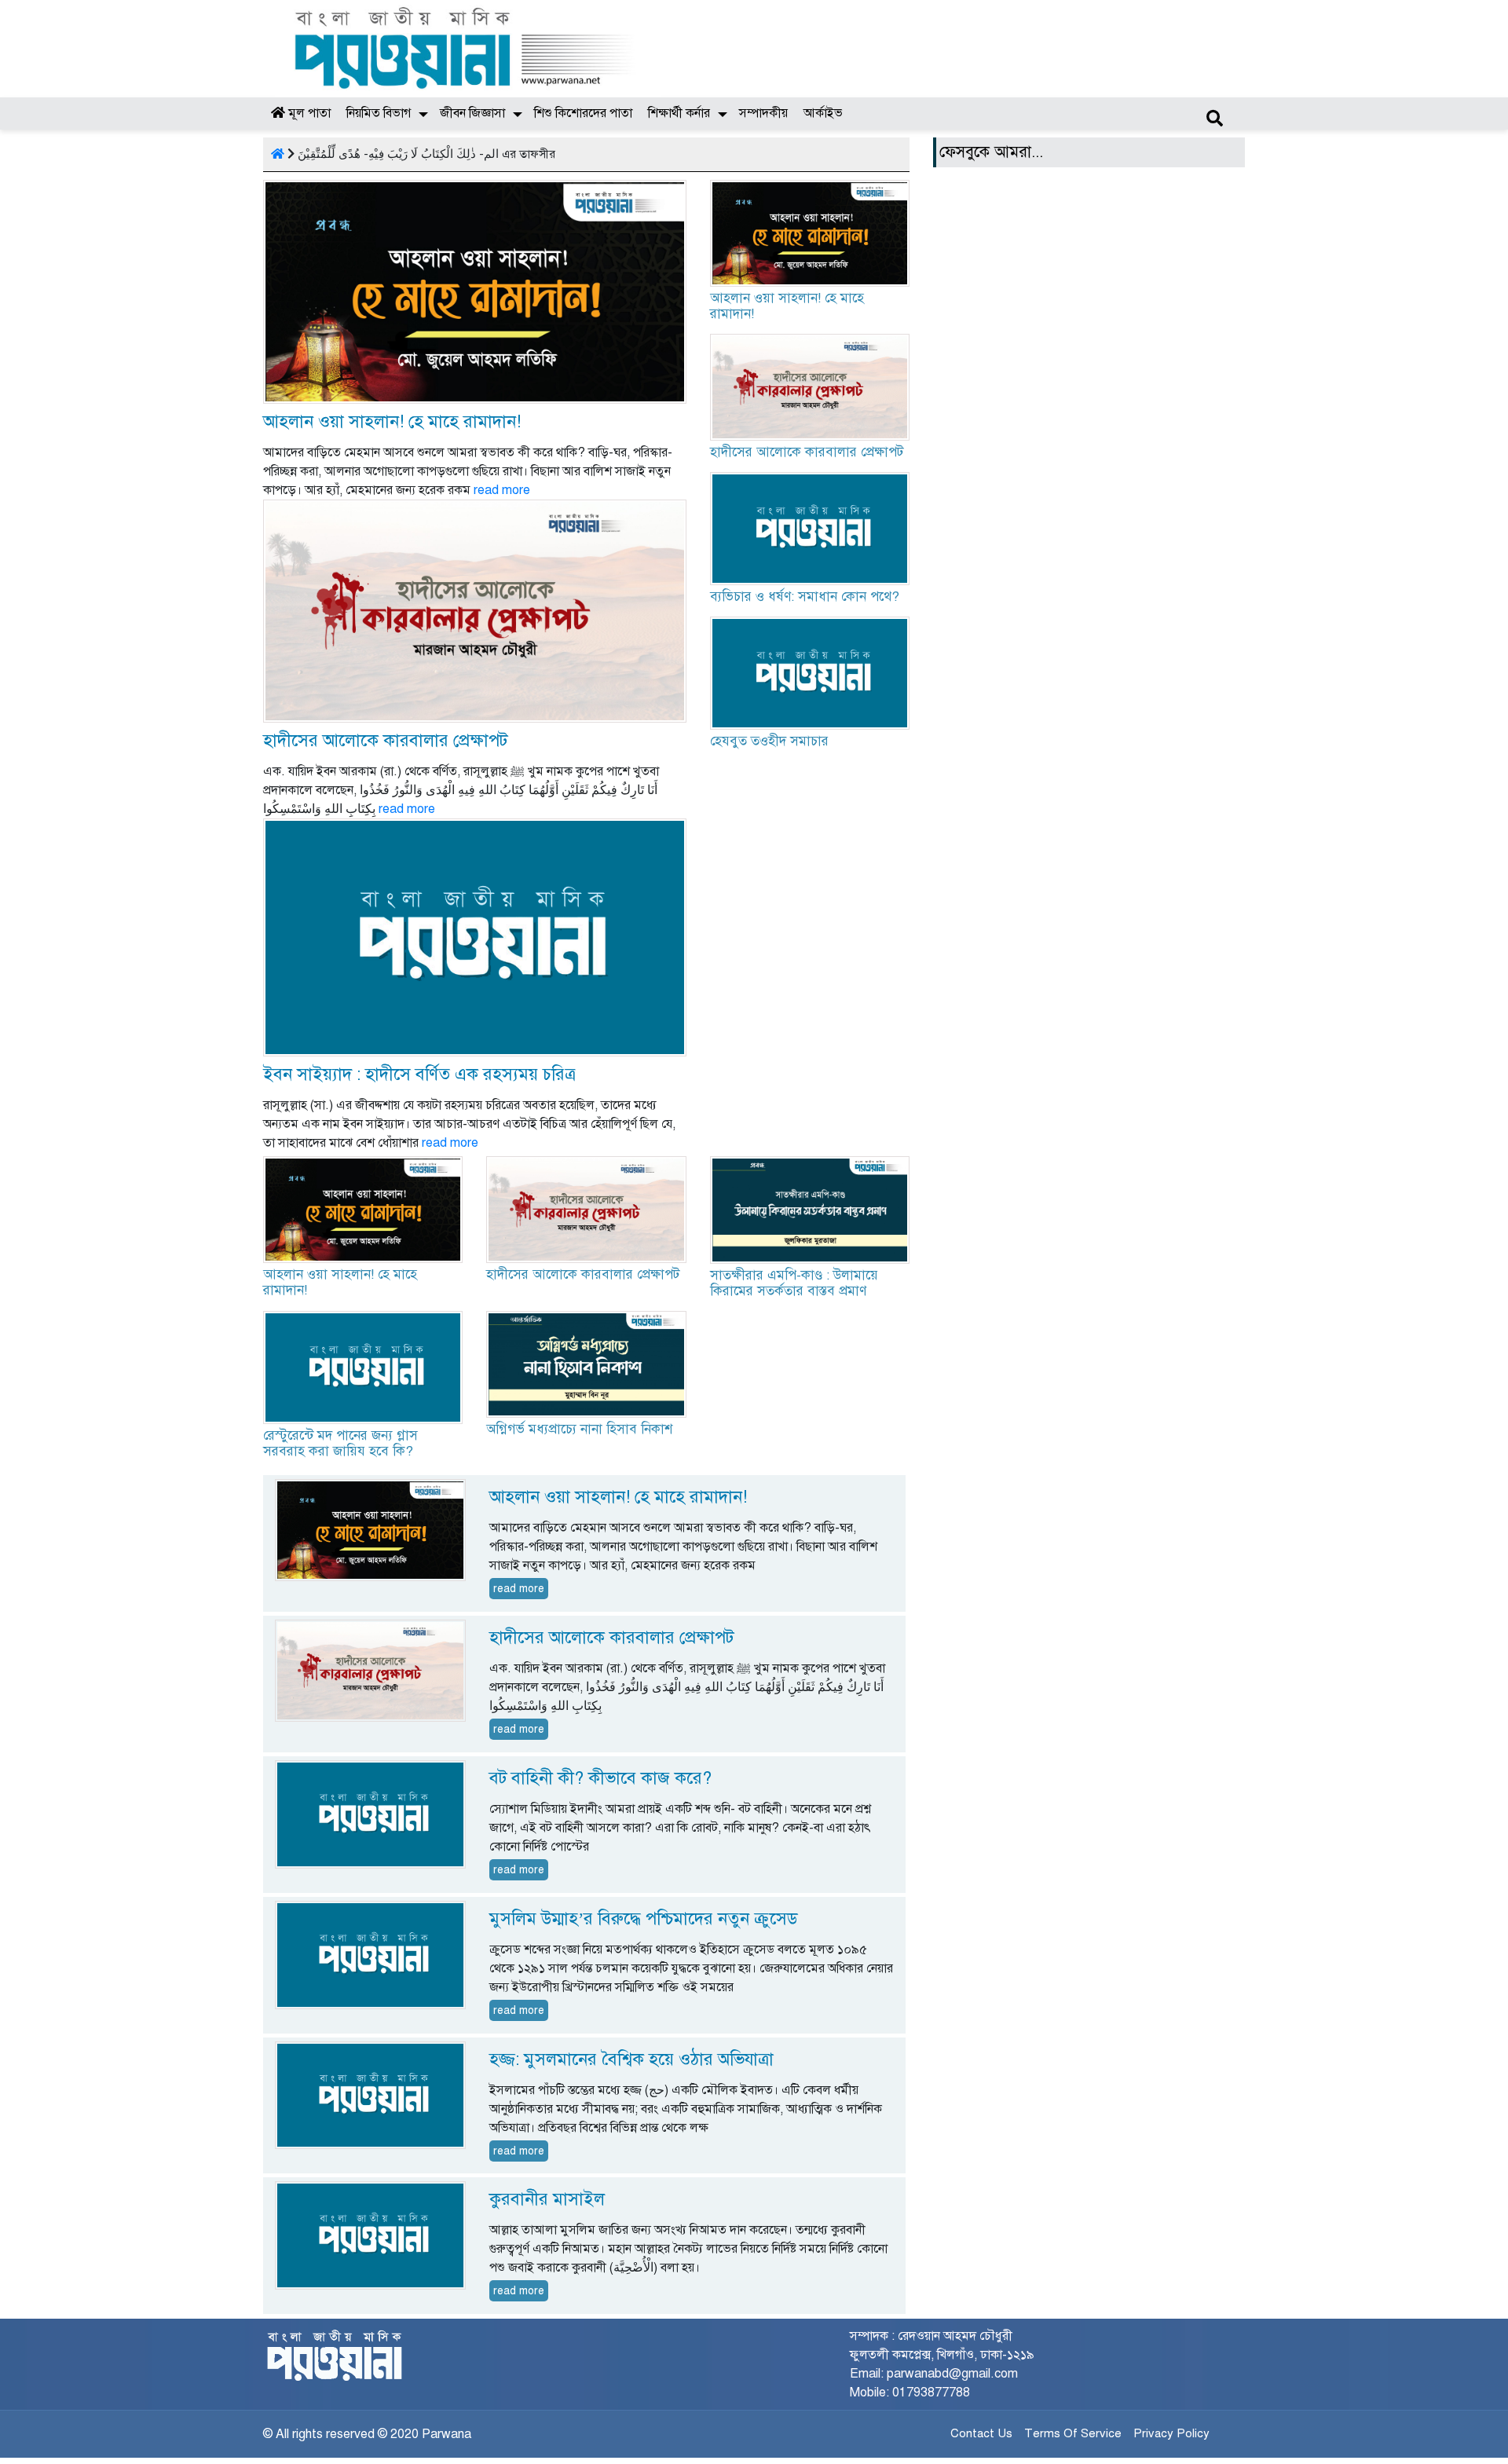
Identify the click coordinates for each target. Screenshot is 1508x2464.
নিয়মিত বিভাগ (379, 113)
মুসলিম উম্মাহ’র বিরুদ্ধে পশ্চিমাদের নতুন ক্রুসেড (643, 1918)
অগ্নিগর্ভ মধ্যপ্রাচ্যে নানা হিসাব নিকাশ (579, 1429)
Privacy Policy (1171, 2433)
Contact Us (981, 2433)
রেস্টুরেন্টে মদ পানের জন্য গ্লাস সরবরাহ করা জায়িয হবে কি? (340, 1443)
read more (502, 490)
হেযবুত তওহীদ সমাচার (769, 741)
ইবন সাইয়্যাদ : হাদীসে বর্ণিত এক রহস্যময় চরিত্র (419, 1074)
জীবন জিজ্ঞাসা (472, 113)
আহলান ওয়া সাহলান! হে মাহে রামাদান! (392, 421)
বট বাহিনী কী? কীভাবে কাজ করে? (600, 1778)
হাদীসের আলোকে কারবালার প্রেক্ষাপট (385, 740)
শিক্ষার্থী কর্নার (679, 113)
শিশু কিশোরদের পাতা (583, 113)
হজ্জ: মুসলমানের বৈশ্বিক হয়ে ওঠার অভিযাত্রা (631, 2059)
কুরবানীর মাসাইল (547, 2199)
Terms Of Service (1073, 2433)
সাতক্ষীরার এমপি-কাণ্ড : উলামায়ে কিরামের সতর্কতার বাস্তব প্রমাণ (794, 1283)
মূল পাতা (308, 113)
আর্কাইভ (823, 113)
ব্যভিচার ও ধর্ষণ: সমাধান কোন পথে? (805, 597)
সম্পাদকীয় (763, 113)
